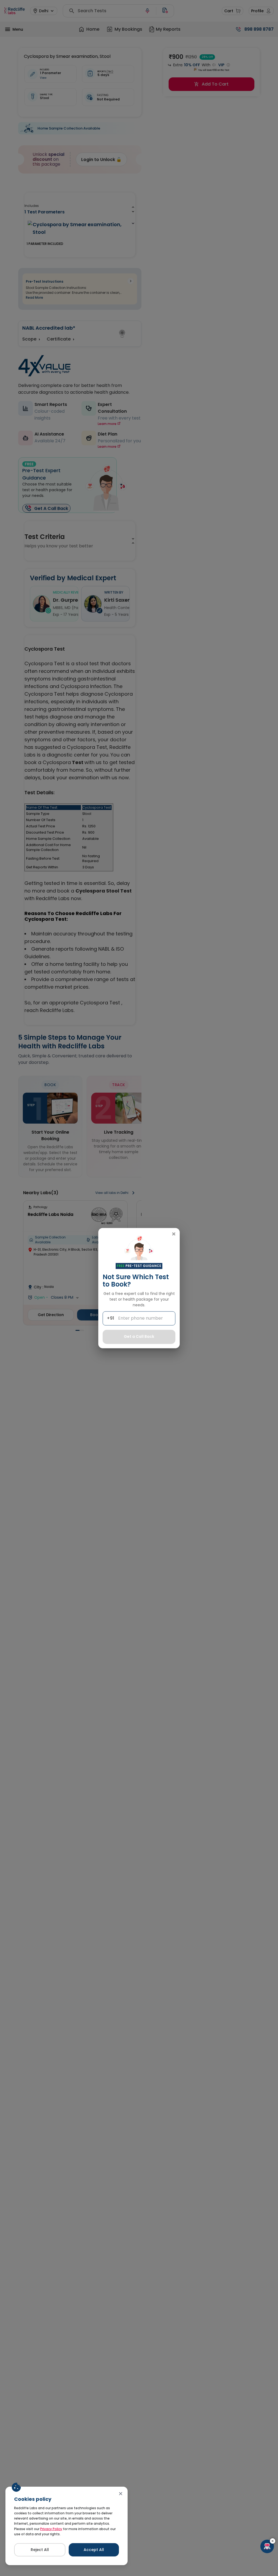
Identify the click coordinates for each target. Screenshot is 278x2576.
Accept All (94, 2550)
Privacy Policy (51, 2529)
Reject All (40, 2550)
